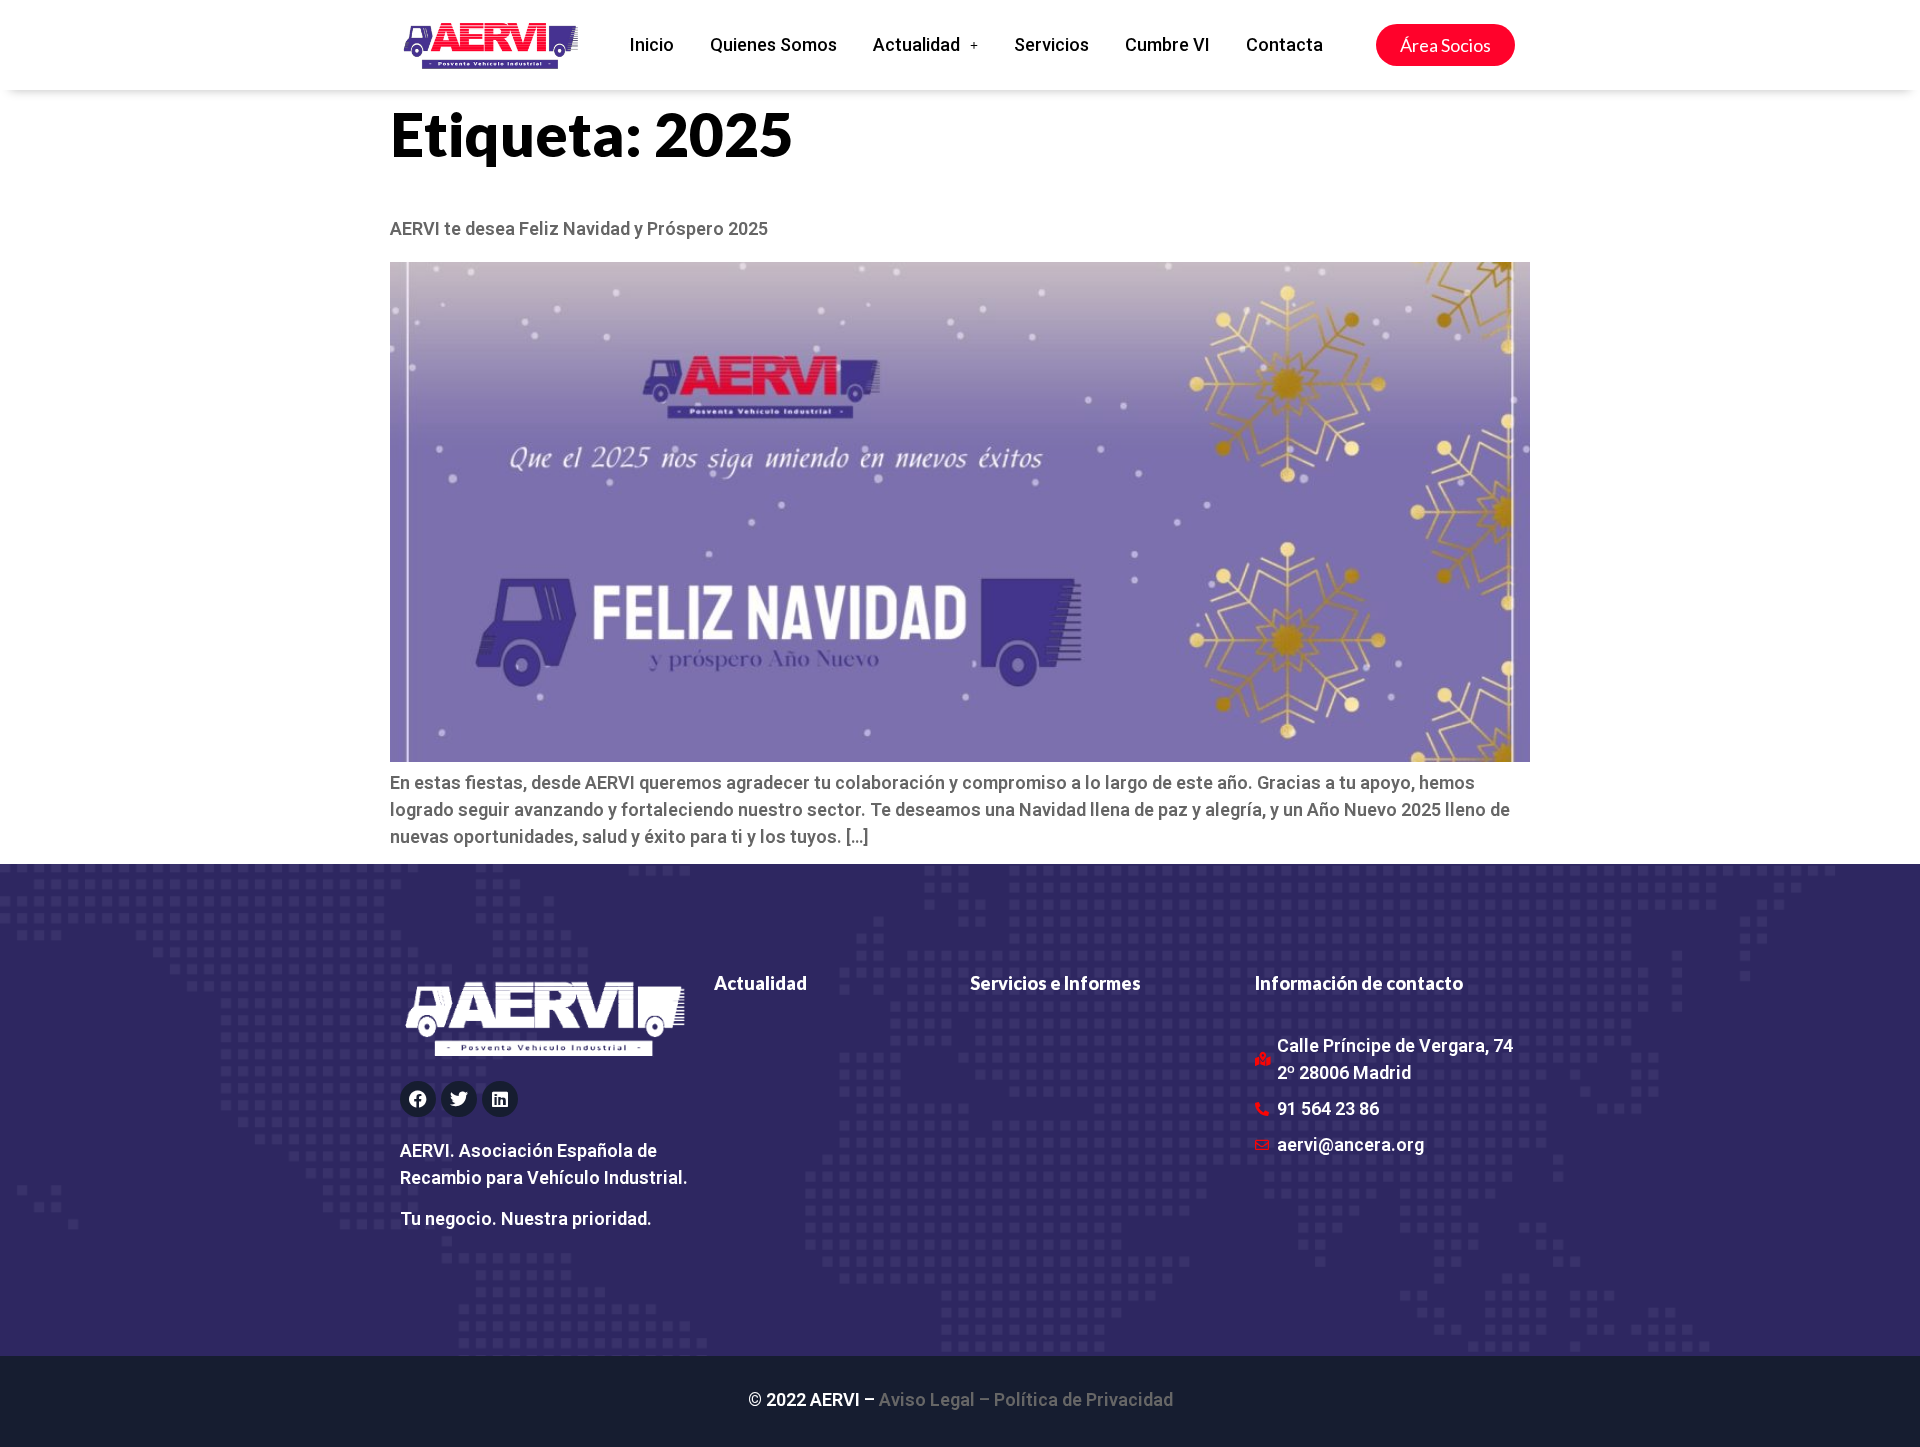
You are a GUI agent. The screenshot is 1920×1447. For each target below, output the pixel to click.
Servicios (1051, 44)
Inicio (652, 44)
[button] (925, 45)
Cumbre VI (1167, 44)
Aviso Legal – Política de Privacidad (1026, 1399)
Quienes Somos (773, 44)
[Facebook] (418, 1099)
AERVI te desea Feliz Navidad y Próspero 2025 (579, 228)
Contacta (1284, 44)
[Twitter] (459, 1099)
